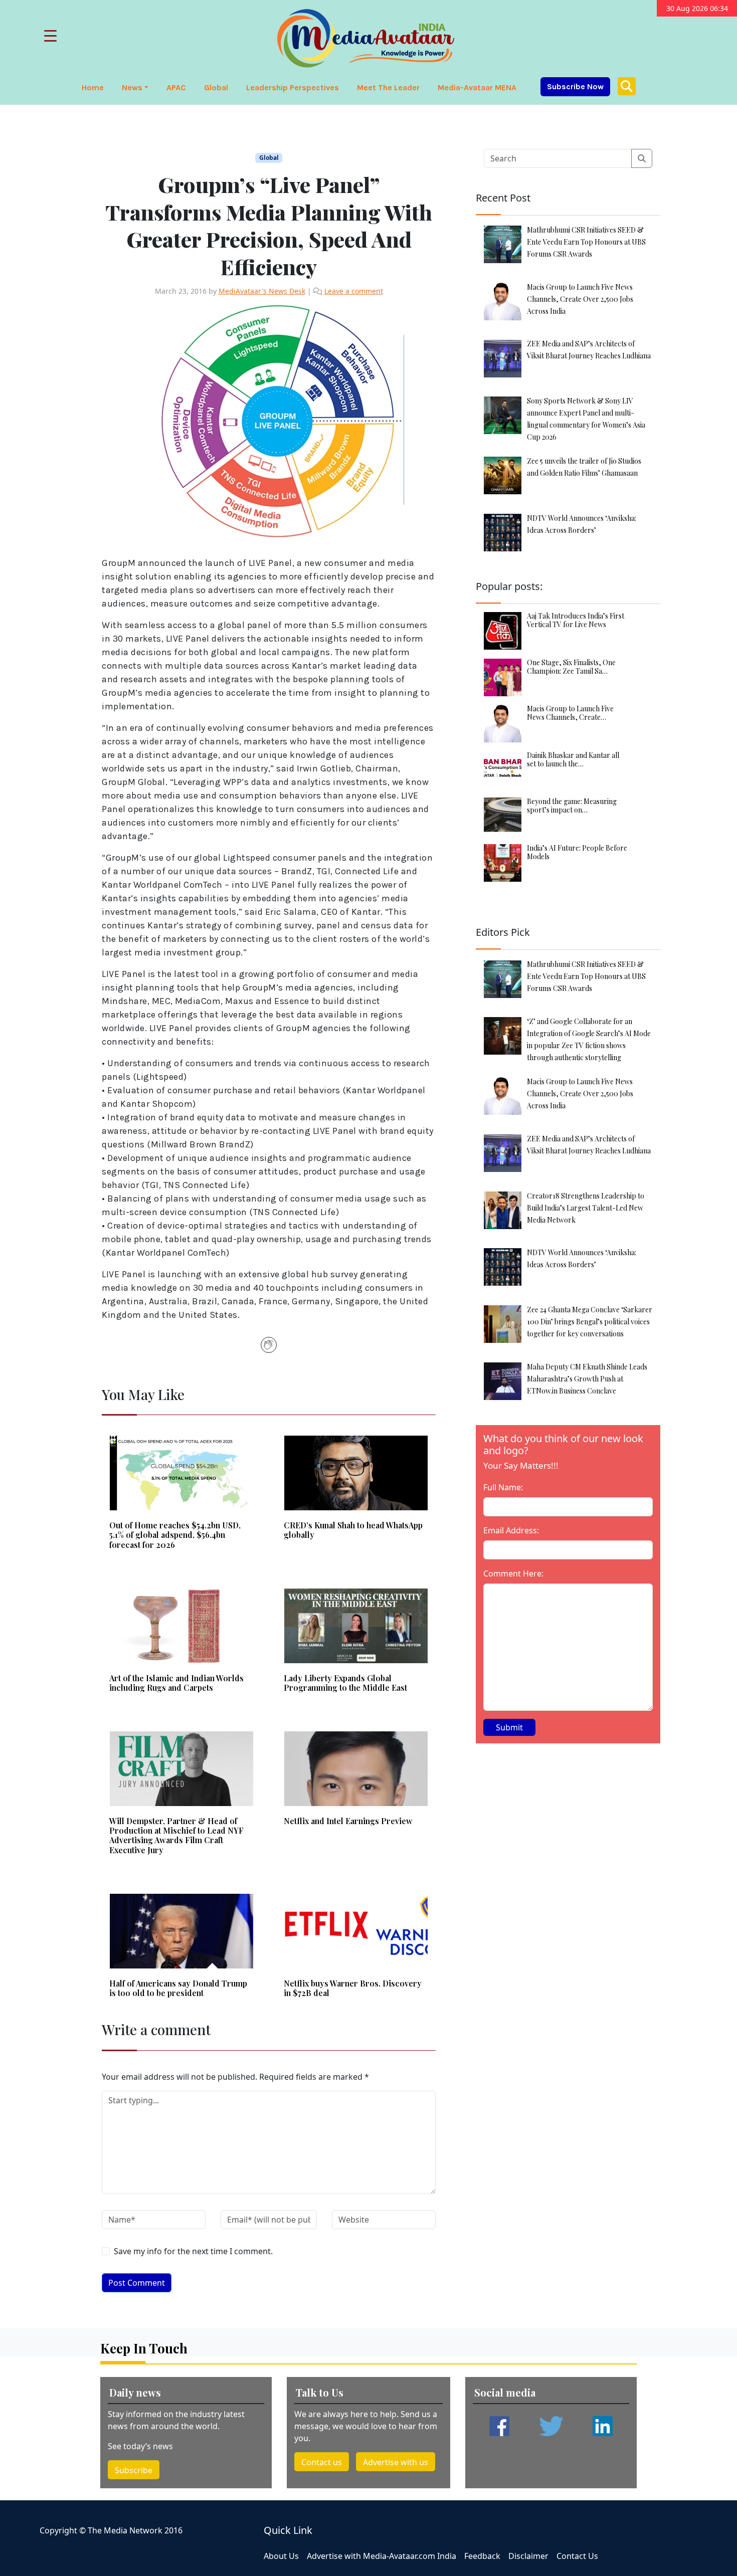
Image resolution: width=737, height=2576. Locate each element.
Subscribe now (575, 86)
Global (216, 87)
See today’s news (140, 2446)
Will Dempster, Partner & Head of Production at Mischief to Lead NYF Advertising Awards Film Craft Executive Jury (176, 1835)
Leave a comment (354, 291)
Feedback (482, 2556)
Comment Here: (513, 1573)
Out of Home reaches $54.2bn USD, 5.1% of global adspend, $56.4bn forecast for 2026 (175, 1535)
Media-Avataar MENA (477, 87)
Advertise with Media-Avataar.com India (382, 2556)
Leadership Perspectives (293, 87)
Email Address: (511, 1530)
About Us (281, 2556)
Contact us (322, 2462)
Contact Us (577, 2556)
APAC (176, 87)
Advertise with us (396, 2462)
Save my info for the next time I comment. (193, 2251)
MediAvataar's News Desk (262, 291)
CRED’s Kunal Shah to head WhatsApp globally (353, 1530)
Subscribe (134, 2470)
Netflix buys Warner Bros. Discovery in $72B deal (353, 1988)
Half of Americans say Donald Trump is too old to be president (178, 1988)
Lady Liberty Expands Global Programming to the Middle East (345, 1683)
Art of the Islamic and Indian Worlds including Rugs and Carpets (176, 1683)
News (132, 87)
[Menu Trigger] (50, 35)
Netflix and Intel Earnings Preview (348, 1821)
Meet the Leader (388, 87)
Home (93, 87)
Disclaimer (528, 2556)
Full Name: (503, 1487)
